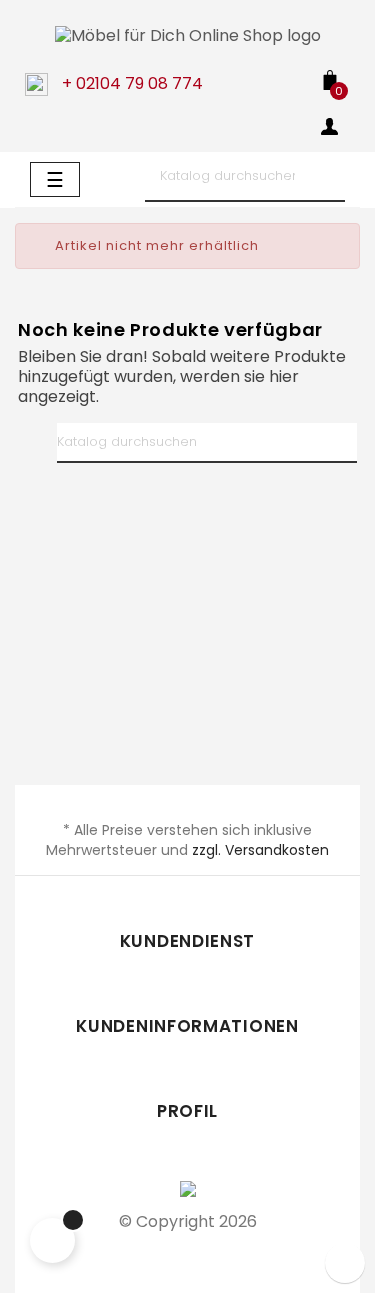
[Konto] (330, 129)
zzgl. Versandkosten (260, 850)
